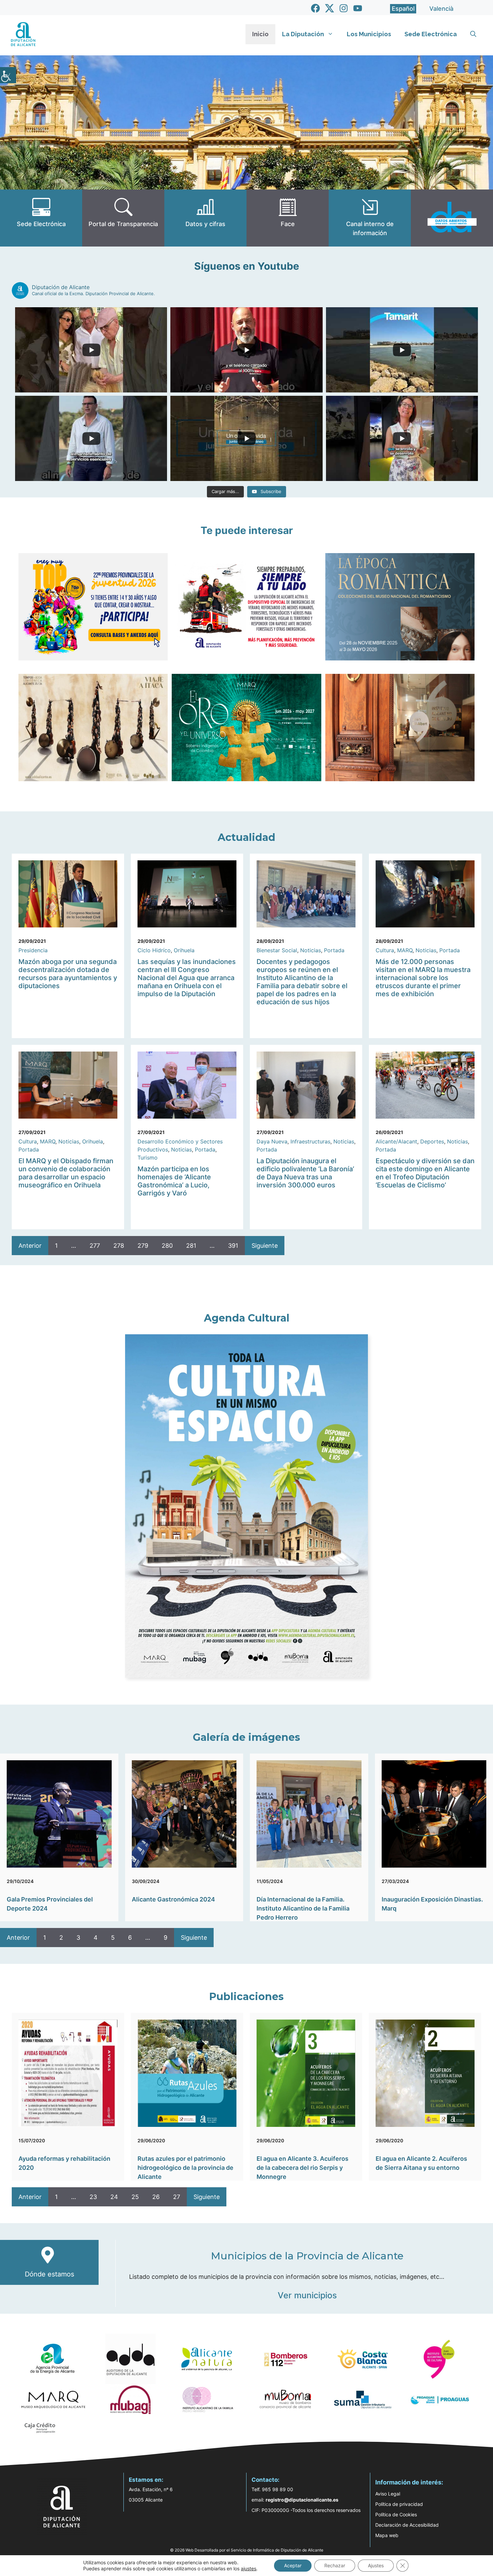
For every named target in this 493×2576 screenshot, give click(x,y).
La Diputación (303, 34)
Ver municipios (307, 2295)
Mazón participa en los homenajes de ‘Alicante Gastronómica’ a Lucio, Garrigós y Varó (174, 1181)
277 (95, 1246)
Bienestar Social (277, 950)
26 (156, 2197)
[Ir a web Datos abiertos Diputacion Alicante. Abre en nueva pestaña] (452, 218)
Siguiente (265, 1246)
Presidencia (33, 950)
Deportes (432, 1141)
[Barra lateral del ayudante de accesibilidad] (8, 75)
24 (114, 2197)
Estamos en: (146, 2480)
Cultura (385, 950)
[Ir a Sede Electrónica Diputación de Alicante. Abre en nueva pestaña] (41, 218)
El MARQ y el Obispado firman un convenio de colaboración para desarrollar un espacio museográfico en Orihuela (66, 1173)
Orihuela (184, 950)
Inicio (260, 34)
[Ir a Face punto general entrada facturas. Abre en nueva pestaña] (288, 218)
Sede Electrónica (431, 34)
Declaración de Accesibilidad (407, 2525)
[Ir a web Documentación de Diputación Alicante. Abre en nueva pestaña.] (205, 218)
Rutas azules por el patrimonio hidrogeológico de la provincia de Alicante (185, 2168)
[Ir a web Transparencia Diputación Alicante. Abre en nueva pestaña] (123, 218)
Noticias (311, 950)
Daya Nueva (272, 1141)
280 (167, 1246)
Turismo (148, 1158)
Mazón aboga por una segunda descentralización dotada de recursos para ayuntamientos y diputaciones (68, 974)
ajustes (249, 2568)
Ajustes (376, 2565)
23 (93, 2197)
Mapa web (387, 2535)
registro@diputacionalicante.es (302, 2500)
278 (119, 1246)
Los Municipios (369, 34)
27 (177, 2197)
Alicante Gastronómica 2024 (173, 1899)
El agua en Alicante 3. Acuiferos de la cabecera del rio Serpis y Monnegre (303, 2168)
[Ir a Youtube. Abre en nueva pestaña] (358, 8)
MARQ (405, 950)
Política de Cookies (396, 2514)
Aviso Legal (388, 2494)
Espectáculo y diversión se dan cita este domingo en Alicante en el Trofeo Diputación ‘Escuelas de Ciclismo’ (425, 1173)
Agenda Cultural (247, 1318)
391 (233, 1246)
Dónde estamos (49, 2274)
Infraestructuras (310, 1141)
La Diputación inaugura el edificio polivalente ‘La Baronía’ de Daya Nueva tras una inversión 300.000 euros (305, 1173)
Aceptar (293, 2565)
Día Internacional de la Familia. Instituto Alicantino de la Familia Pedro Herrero (303, 1908)
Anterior (30, 1246)
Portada (334, 950)
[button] (473, 34)
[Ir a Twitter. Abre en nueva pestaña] (330, 8)
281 (191, 1246)
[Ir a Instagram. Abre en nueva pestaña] (344, 8)
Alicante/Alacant (396, 1141)
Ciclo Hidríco (154, 950)
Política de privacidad (399, 2504)
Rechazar (335, 2565)
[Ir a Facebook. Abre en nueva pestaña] (315, 8)
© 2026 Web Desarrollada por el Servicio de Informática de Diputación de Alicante (247, 2550)
